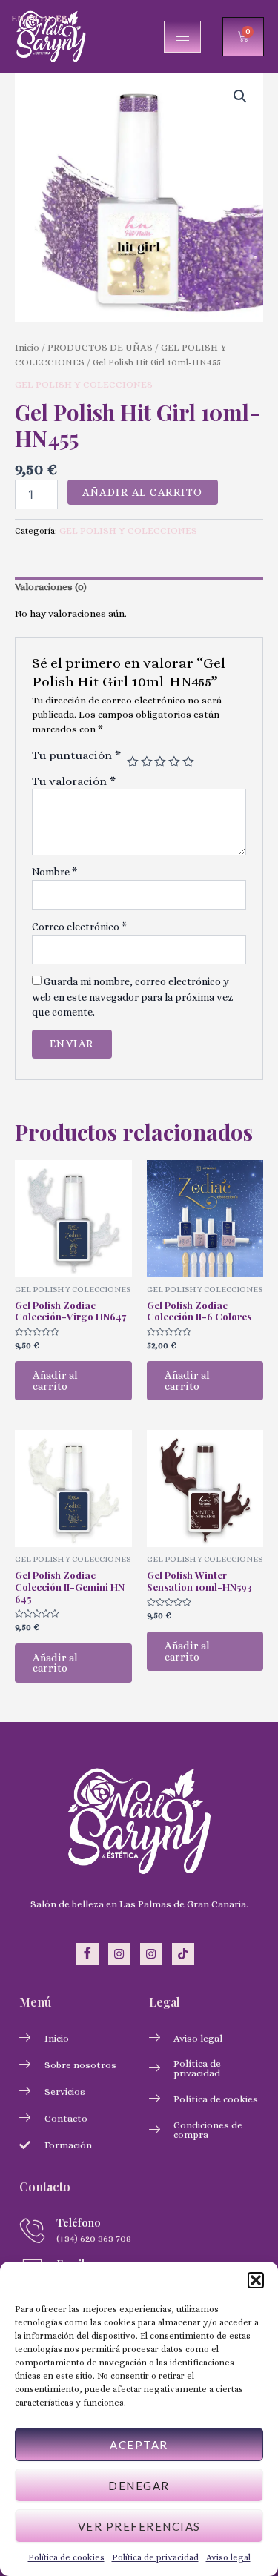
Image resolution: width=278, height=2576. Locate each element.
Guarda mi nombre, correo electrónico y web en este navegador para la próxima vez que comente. (133, 997)
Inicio (27, 347)
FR (32, 18)
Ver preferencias (139, 2526)
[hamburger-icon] (182, 37)
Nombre (54, 872)
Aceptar (139, 2445)
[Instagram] (119, 1954)
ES (62, 18)
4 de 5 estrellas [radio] (174, 762)
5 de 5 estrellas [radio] (188, 762)
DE (47, 18)
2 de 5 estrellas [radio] (147, 762)
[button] (256, 2280)
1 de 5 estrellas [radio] (133, 762)
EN (18, 18)
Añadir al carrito (143, 492)
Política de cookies (66, 2557)
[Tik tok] (183, 1954)
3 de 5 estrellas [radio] (160, 762)
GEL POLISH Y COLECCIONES (84, 384)
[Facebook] (87, 1954)
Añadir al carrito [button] (55, 1381)
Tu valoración (74, 781)
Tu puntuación (76, 755)
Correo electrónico (79, 927)
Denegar (139, 2486)
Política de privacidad (155, 2557)
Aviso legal (228, 2557)
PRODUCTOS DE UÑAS (100, 347)
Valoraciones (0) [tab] (51, 587)
